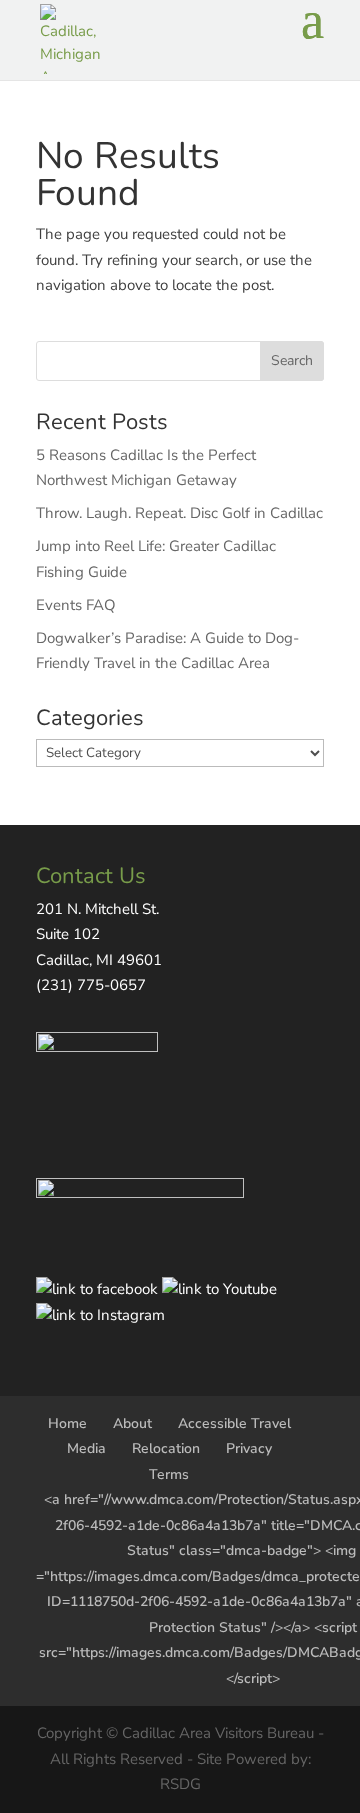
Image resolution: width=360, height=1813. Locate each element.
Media (86, 1448)
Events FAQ (76, 605)
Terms (169, 1474)
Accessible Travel (234, 1423)
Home (67, 1423)
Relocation (166, 1448)
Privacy (249, 1448)
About (132, 1423)
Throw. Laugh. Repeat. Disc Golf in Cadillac (179, 513)
